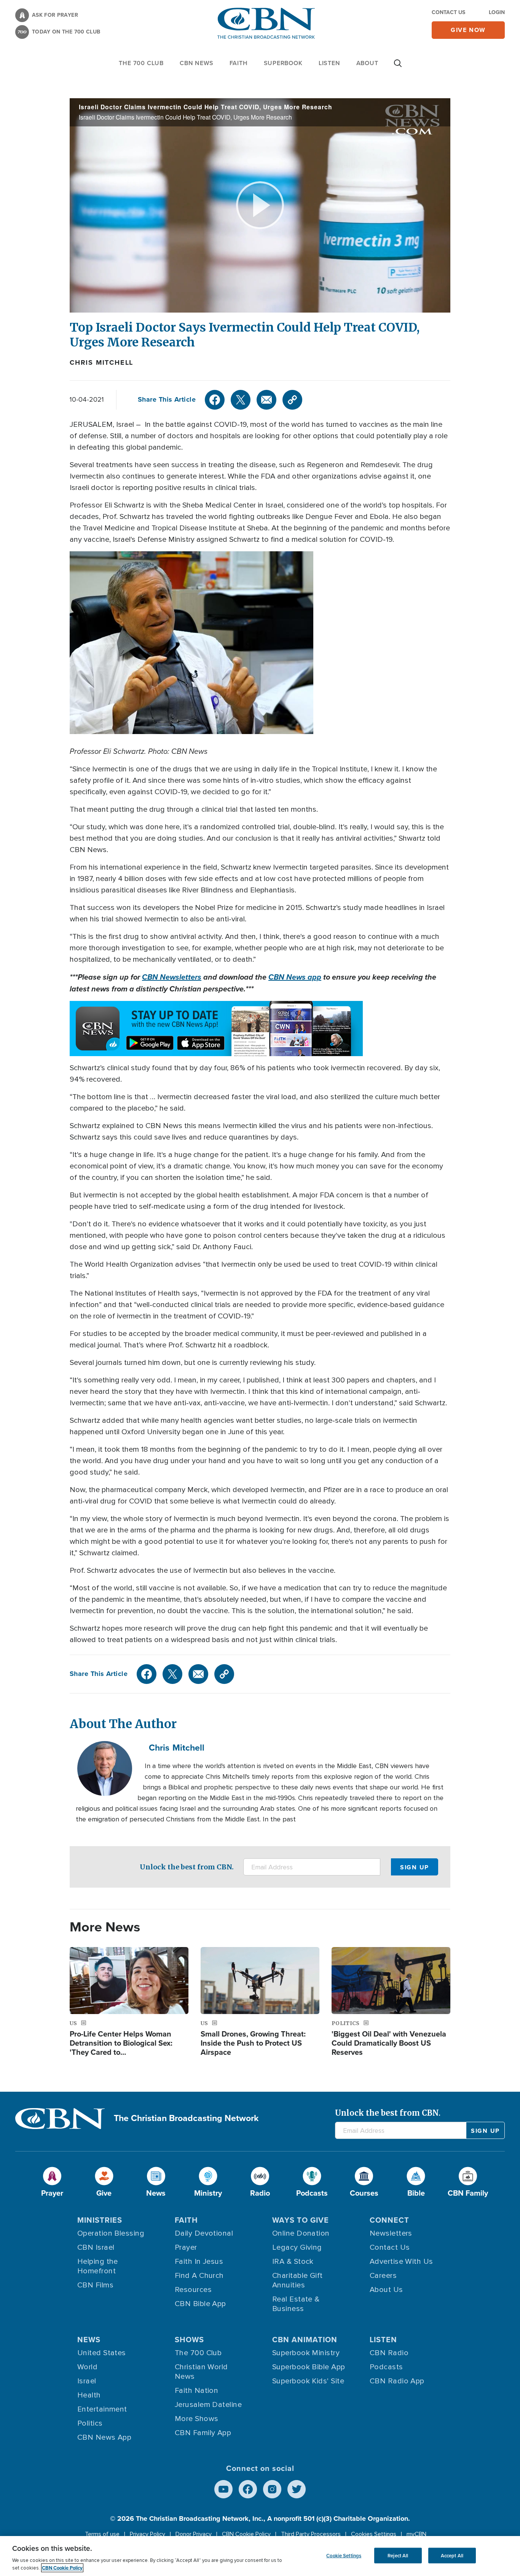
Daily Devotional (204, 2233)
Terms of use (102, 2534)
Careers (383, 2276)
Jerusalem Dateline (208, 2405)
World (87, 2367)
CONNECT (389, 2220)
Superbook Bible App (309, 2367)
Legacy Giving (297, 2247)
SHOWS (189, 2339)
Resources (193, 2290)
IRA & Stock (293, 2262)
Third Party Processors (311, 2534)
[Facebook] (215, 400)
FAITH (239, 63)
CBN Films (95, 2285)
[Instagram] (272, 2489)
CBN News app (295, 977)
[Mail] (266, 400)
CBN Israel (96, 2247)
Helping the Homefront (98, 2266)
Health (89, 2395)
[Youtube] (223, 2489)
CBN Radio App (397, 2381)
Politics (90, 2423)
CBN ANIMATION (305, 2339)
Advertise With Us (401, 2262)
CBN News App (104, 2437)
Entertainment (102, 2409)
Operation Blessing (111, 2233)
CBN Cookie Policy (246, 2534)
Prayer (186, 2247)
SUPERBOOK (283, 63)
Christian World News (201, 2372)
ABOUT (367, 63)
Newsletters (391, 2233)
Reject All (398, 2555)
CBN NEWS (196, 63)
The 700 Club (141, 63)
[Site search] (398, 67)
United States (102, 2353)
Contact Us (448, 12)
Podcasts (386, 2367)
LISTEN (329, 63)
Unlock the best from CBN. (187, 1867)
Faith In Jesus (199, 2262)
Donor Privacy (194, 2534)
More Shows (197, 2419)
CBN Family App (203, 2433)
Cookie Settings (344, 2555)
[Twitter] (241, 400)
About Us (386, 2290)
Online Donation (301, 2233)
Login (497, 12)
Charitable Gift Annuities (297, 2280)
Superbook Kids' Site (308, 2381)
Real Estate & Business (296, 2304)
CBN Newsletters (172, 977)
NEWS (89, 2339)
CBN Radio (389, 2353)
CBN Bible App (200, 2304)
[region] (260, 2556)
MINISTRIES (100, 2220)
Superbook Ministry (306, 2353)
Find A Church (199, 2276)
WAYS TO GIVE (301, 2220)
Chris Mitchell (101, 362)
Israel (87, 2381)
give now (468, 30)
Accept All (452, 2555)
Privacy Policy (148, 2534)
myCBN (416, 2534)
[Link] (292, 400)
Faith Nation (196, 2391)
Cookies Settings (374, 2534)
